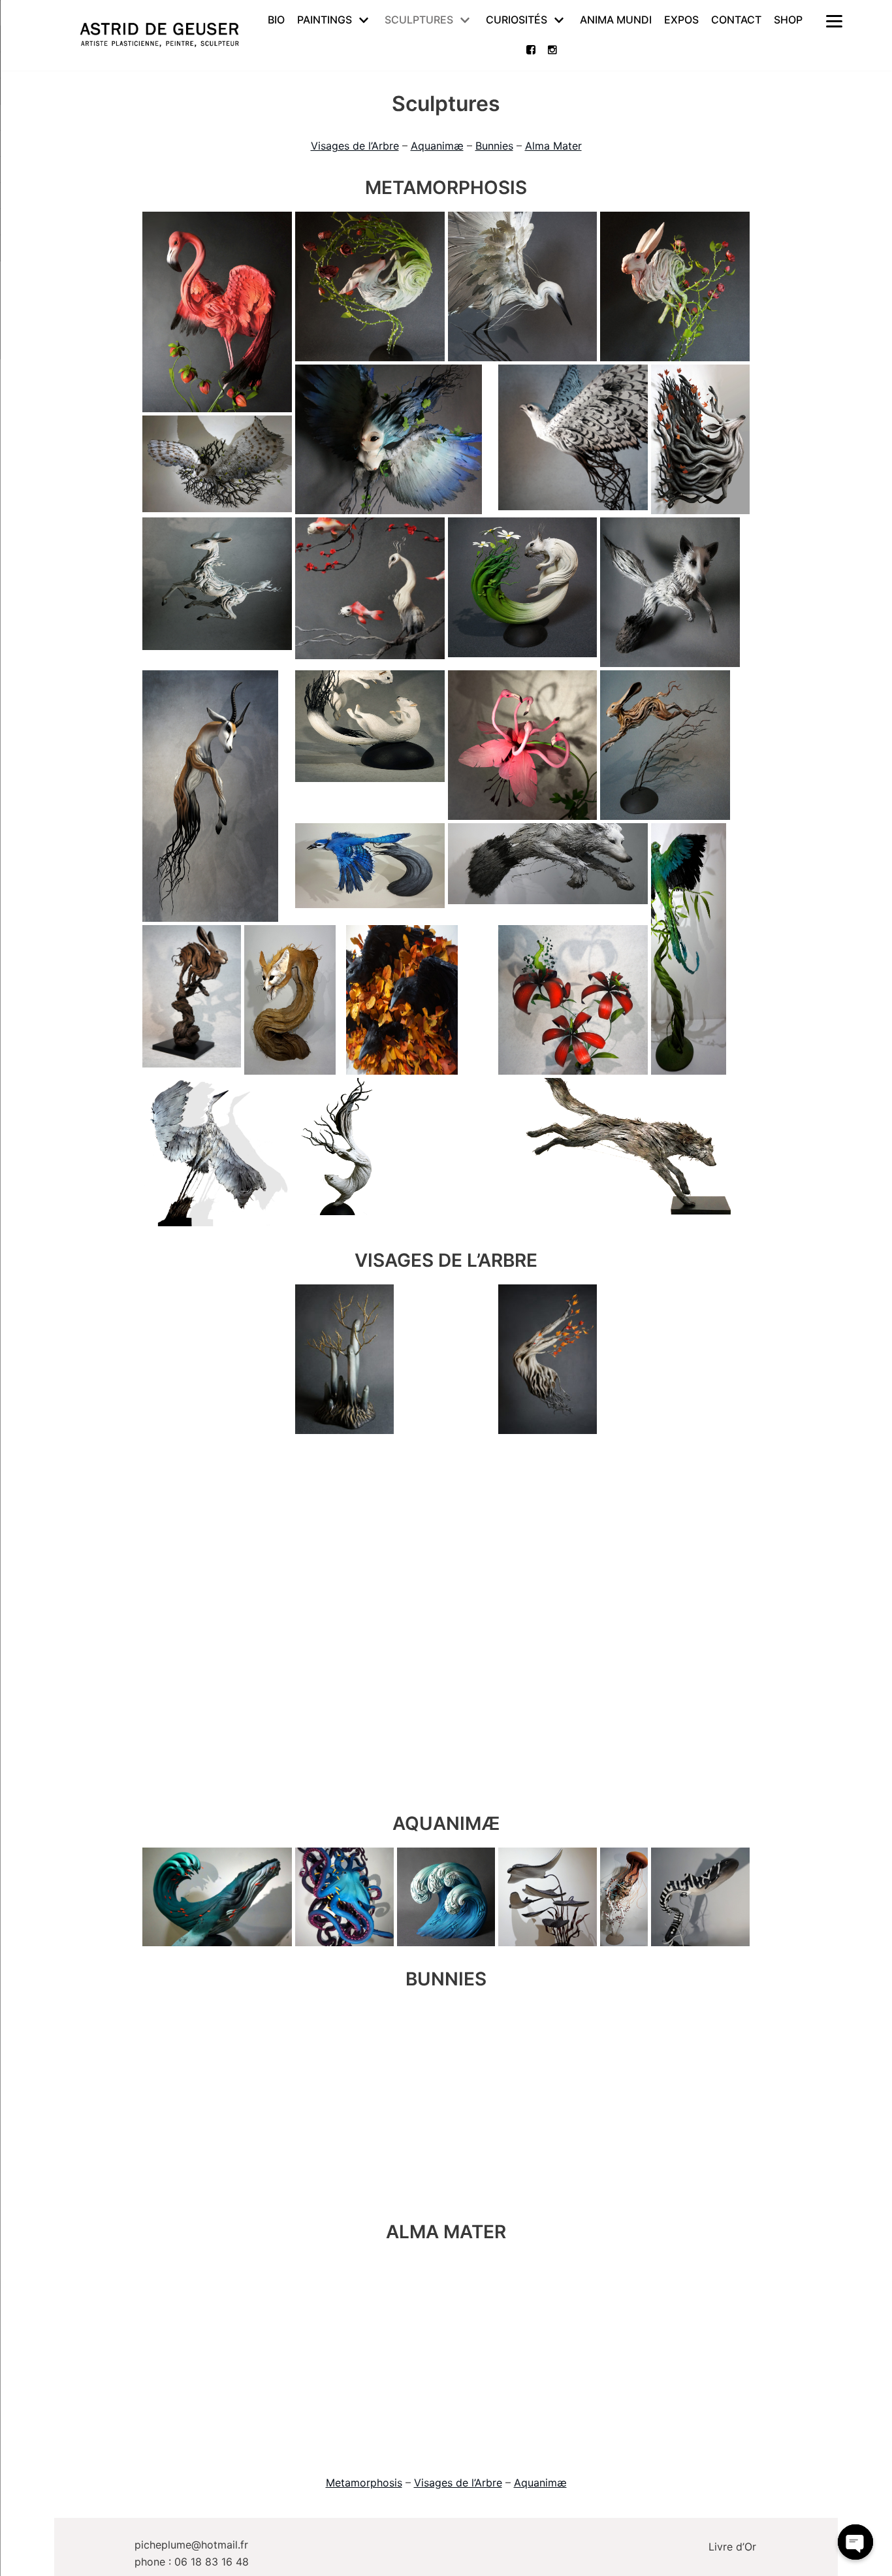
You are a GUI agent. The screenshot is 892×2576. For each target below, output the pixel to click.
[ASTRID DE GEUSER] (159, 35)
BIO (276, 20)
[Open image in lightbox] (192, 2103)
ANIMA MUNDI (616, 20)
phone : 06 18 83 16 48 (192, 2562)
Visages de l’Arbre (355, 146)
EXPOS (681, 20)
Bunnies (494, 146)
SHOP (788, 20)
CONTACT (736, 20)
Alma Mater (553, 146)
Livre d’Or (732, 2547)
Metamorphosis (364, 2483)
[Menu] (835, 20)
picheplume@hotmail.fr (191, 2545)
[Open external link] (217, 312)
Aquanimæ (437, 146)
